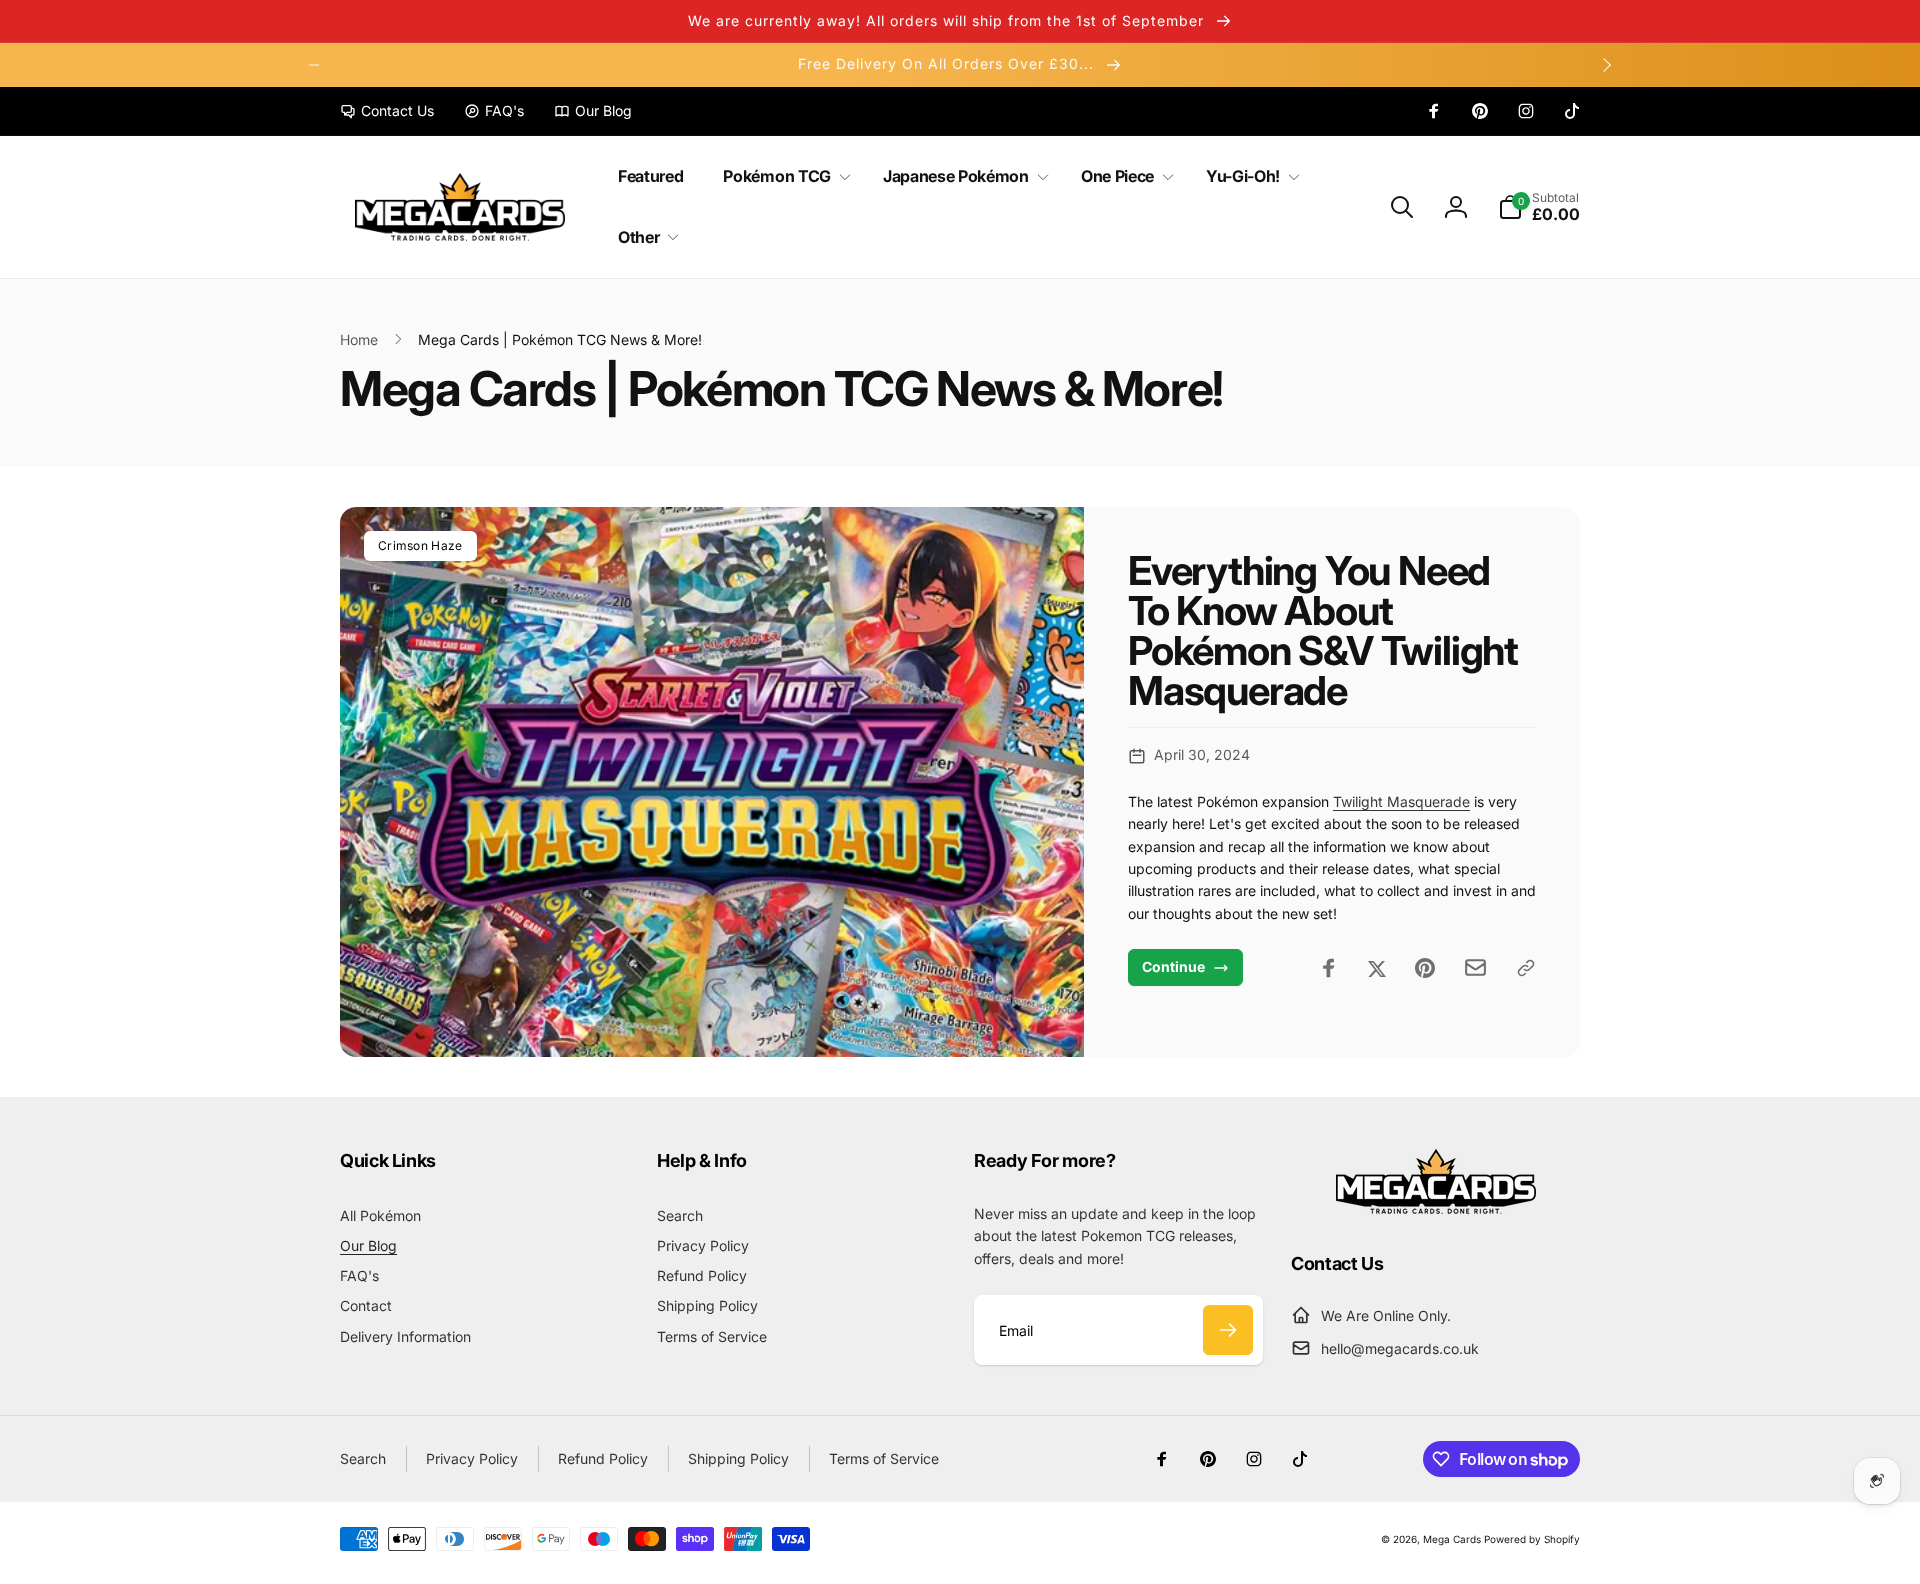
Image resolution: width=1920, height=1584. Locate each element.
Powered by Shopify (1532, 1539)
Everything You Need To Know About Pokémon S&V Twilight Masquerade (1323, 631)
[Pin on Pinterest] (1425, 968)
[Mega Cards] (1436, 1208)
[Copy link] (1526, 968)
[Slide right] (1606, 65)
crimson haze (420, 545)
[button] (782, 176)
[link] (387, 111)
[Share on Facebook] (1329, 968)
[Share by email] (1475, 967)
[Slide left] (314, 65)
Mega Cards (1452, 1539)
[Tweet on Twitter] (1377, 968)
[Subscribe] (1228, 1330)
